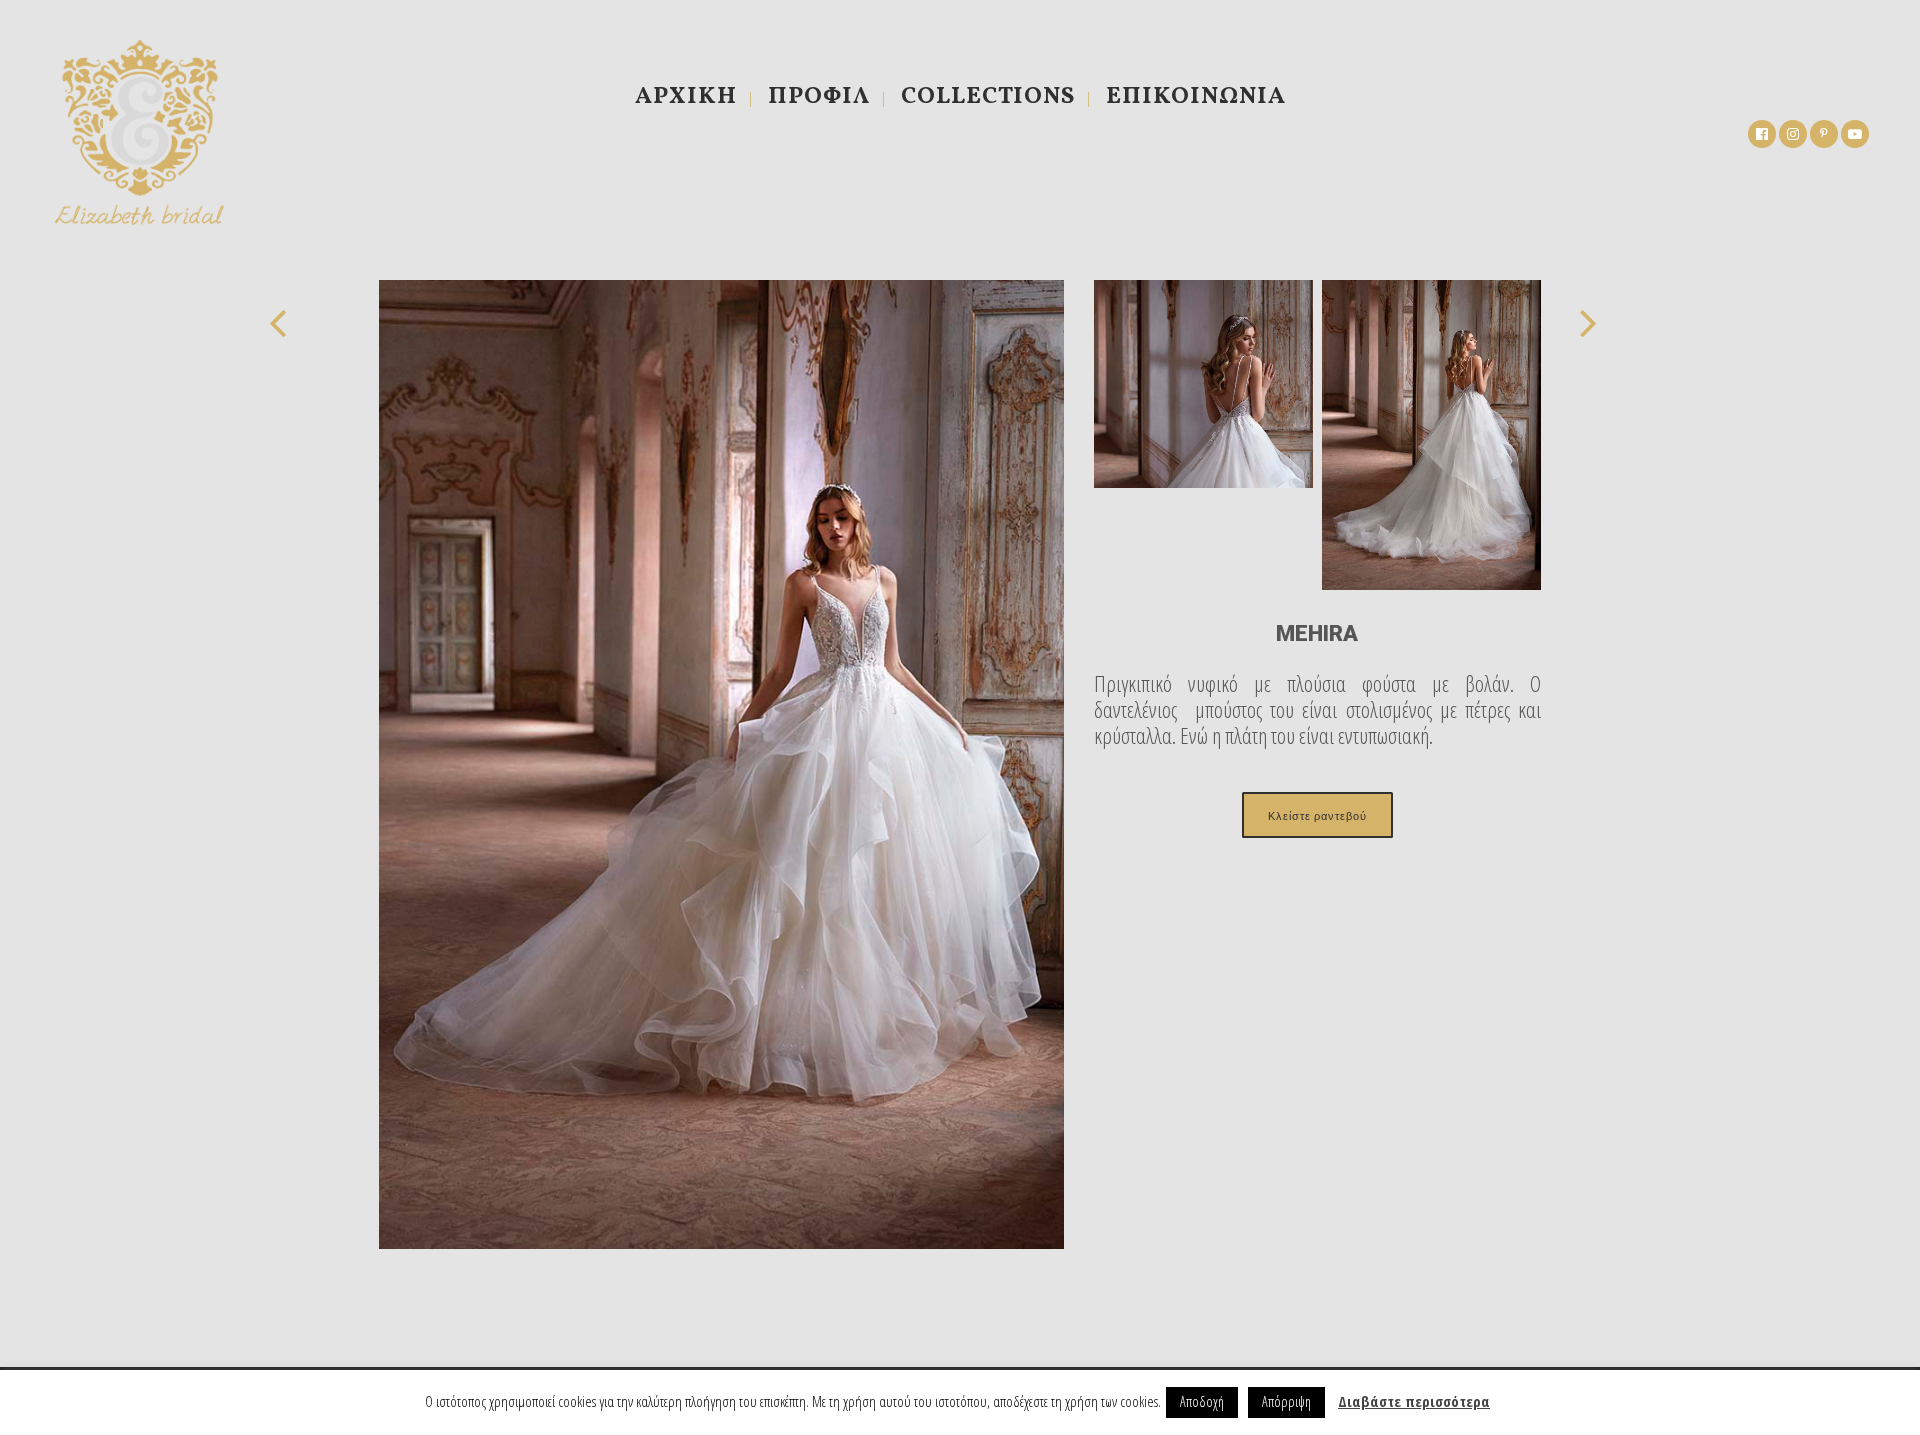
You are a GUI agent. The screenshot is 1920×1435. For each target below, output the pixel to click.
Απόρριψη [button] (1286, 1401)
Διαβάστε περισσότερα (1414, 1401)
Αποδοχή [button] (1202, 1401)
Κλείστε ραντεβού (1317, 815)
